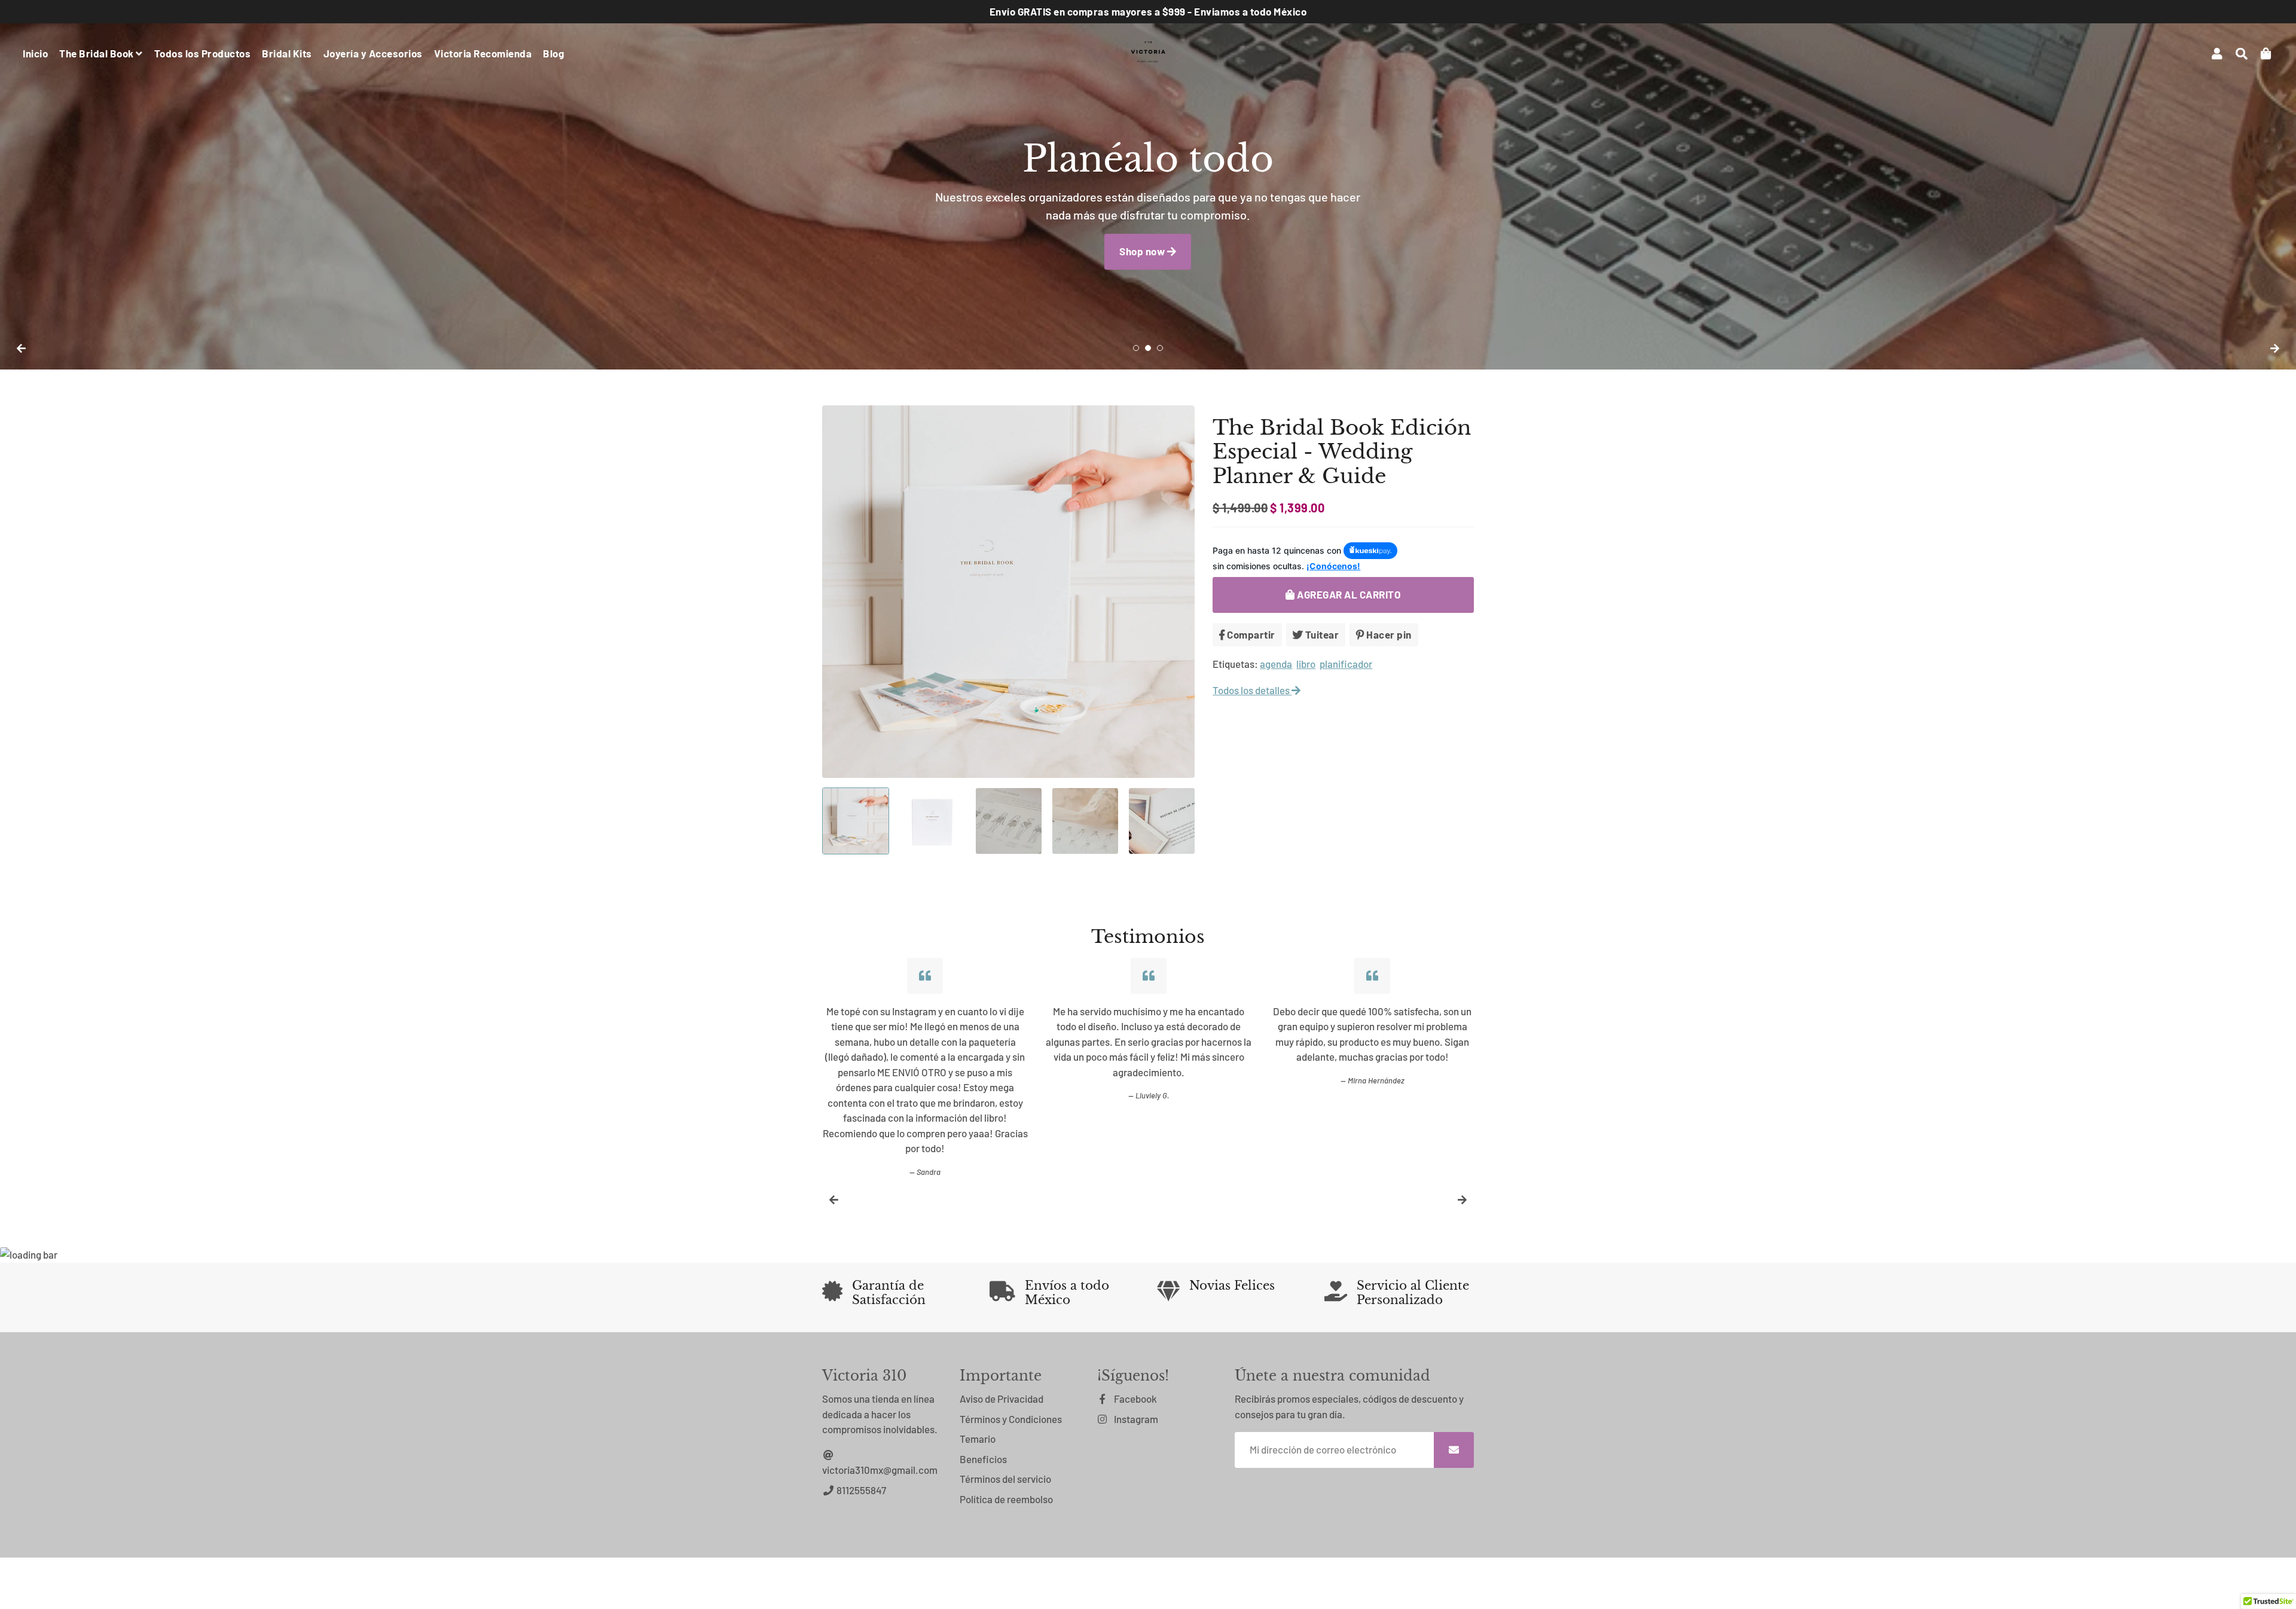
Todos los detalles (1252, 690)
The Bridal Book (97, 53)
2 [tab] (1148, 348)
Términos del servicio (1005, 1479)
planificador (1346, 664)
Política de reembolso (1006, 1499)
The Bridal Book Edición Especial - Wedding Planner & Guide (1342, 452)
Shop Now (1143, 282)
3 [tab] (1160, 348)
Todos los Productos (203, 53)
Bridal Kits (287, 53)
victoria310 (902, 1584)
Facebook (1135, 1399)
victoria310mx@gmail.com (880, 1470)
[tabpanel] (1148, 185)
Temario (978, 1439)
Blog (553, 53)
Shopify (980, 1584)
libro (1306, 664)
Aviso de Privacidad (1002, 1399)
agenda (1276, 664)
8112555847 (860, 1490)
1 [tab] (1136, 348)
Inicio (35, 53)
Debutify (1047, 1584)
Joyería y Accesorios (373, 53)
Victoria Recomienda (483, 53)
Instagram (1135, 1419)
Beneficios (983, 1459)
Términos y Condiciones (1011, 1419)
